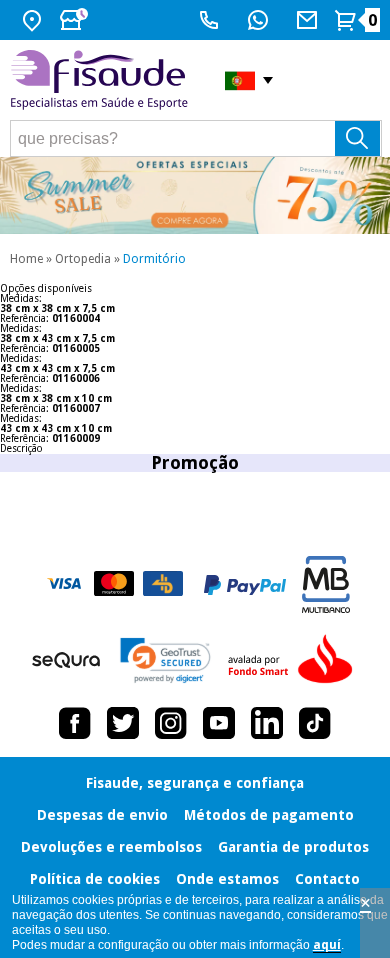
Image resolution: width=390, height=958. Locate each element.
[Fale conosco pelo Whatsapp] (260, 20)
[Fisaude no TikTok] (315, 723)
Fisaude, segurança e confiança (195, 783)
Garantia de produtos (293, 847)
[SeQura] (66, 660)
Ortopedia (83, 259)
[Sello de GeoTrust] (165, 660)
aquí (327, 945)
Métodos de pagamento (269, 815)
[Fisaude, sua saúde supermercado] (102, 80)
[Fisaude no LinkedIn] (267, 723)
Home (26, 259)
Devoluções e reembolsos (111, 847)
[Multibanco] (326, 584)
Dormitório (154, 259)
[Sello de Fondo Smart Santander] (295, 660)
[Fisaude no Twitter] (123, 723)
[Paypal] (245, 585)
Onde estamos (227, 879)
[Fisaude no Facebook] (75, 723)
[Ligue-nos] (211, 20)
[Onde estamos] (34, 20)
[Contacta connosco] (309, 20)
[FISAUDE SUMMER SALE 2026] (195, 195)
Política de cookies (95, 879)
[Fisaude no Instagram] (171, 723)
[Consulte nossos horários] (76, 20)
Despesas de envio (102, 815)
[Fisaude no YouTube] (219, 723)
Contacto (327, 879)
